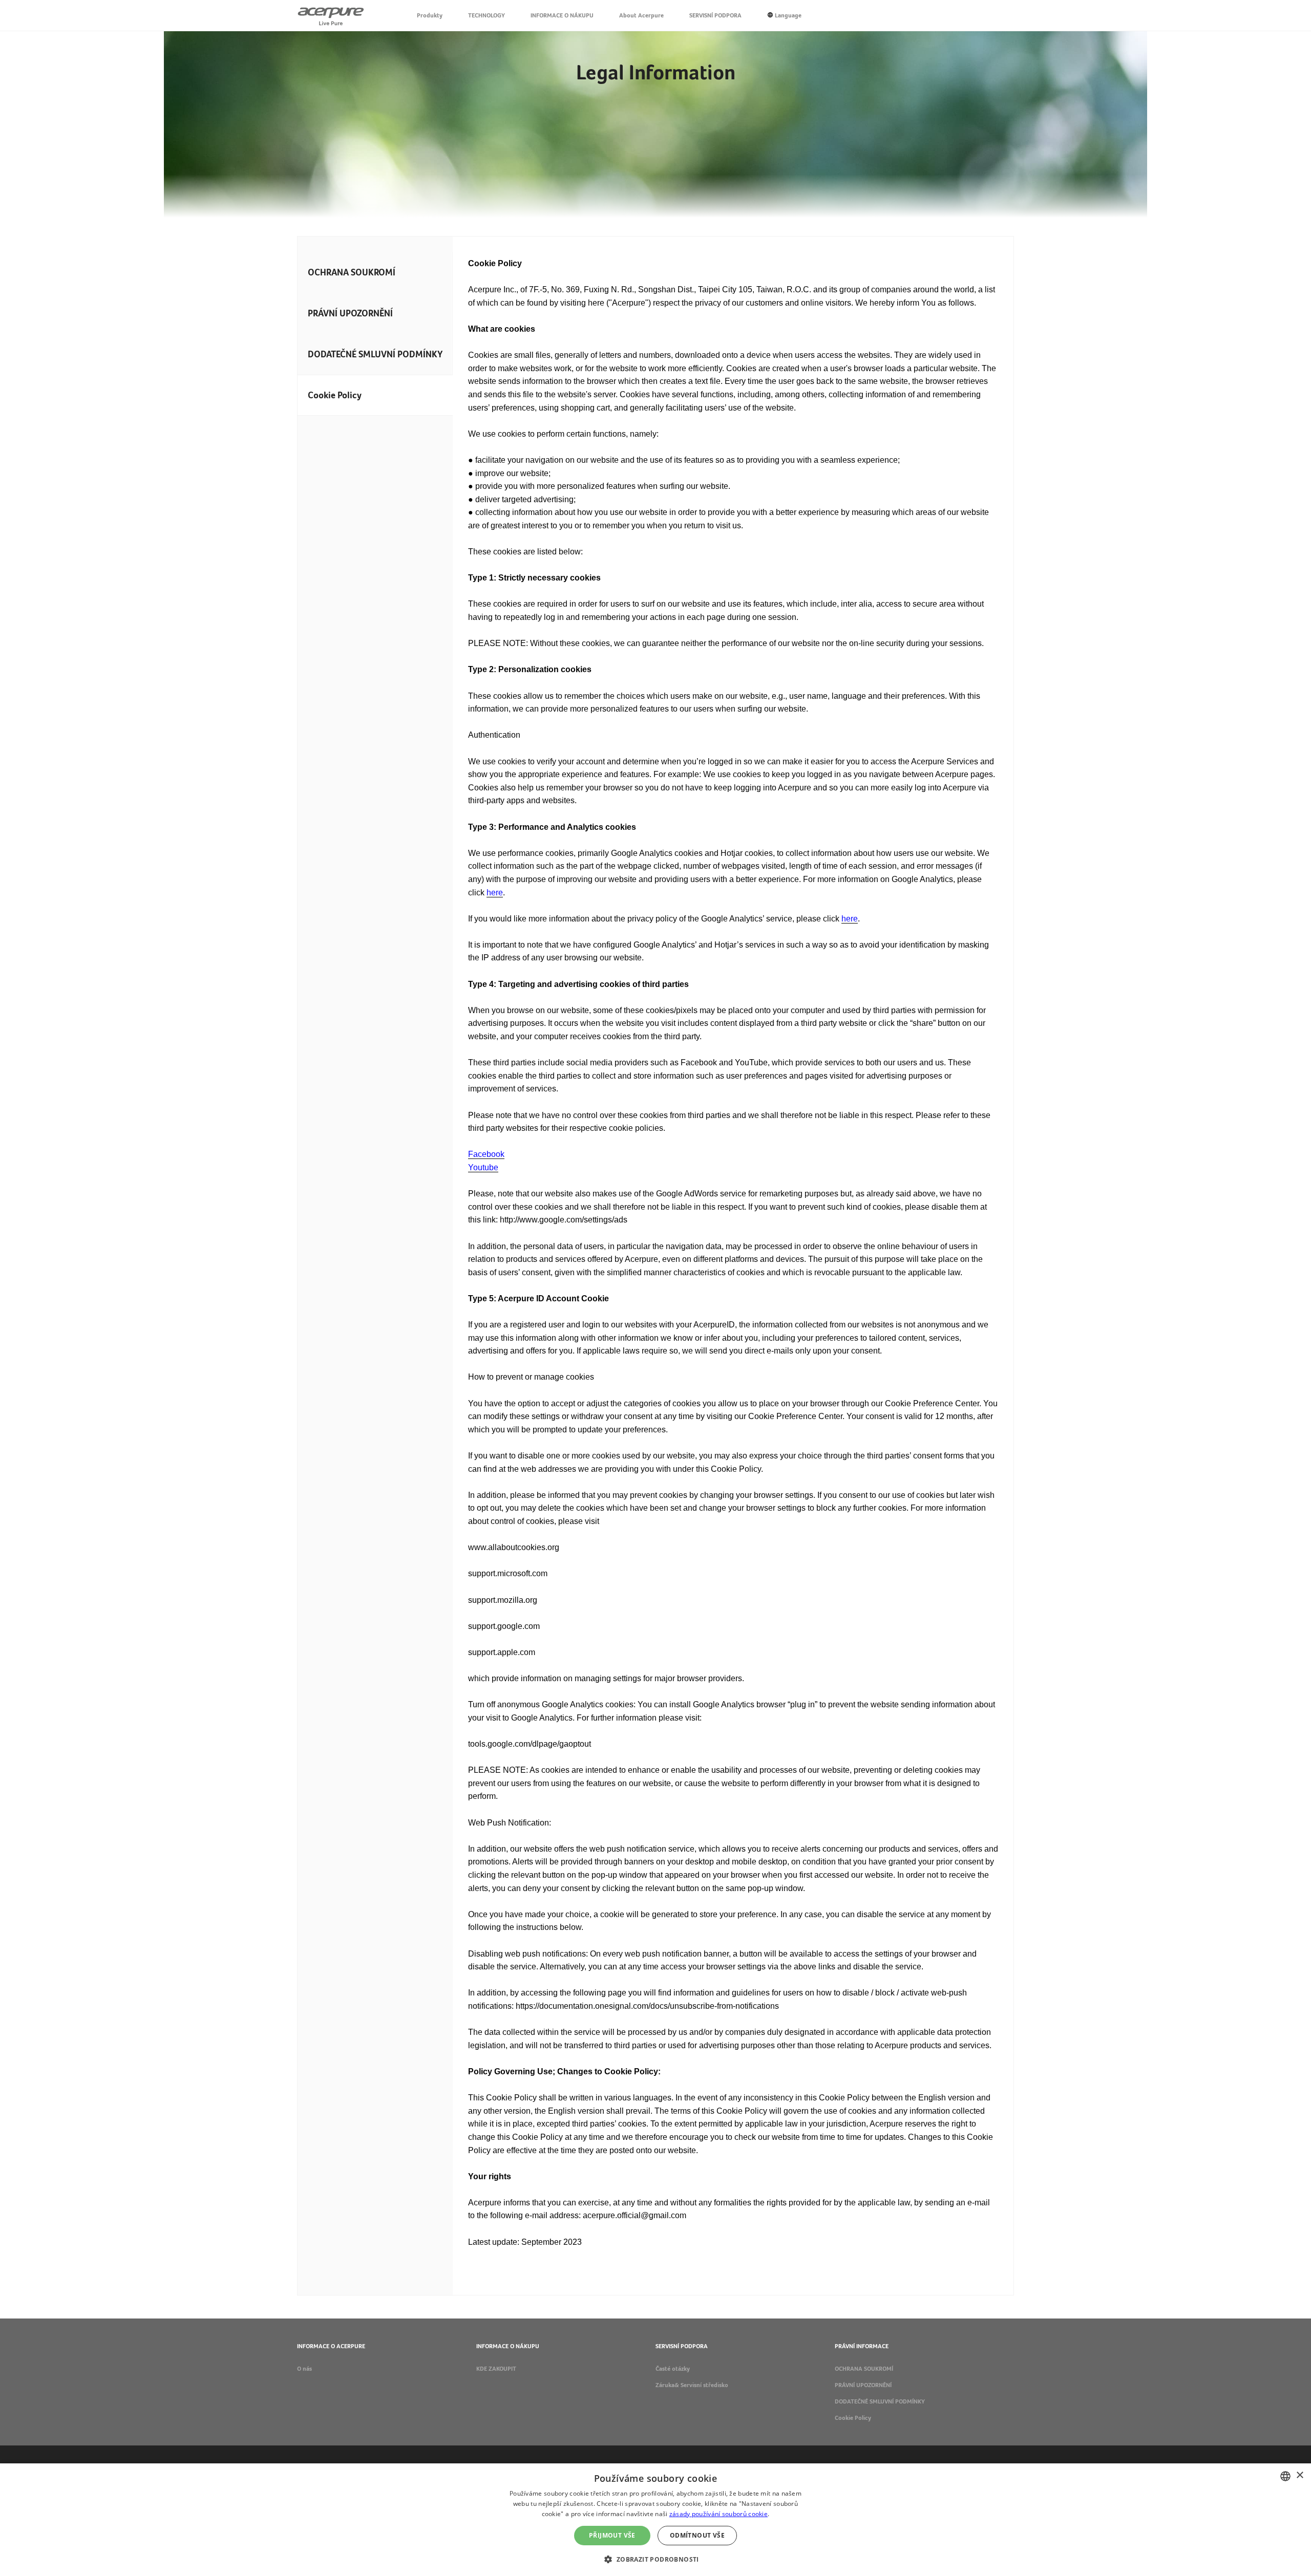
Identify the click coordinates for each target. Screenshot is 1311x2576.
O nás (304, 2369)
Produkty (430, 15)
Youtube (483, 1167)
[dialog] (655, 2520)
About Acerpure (641, 15)
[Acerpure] (331, 15)
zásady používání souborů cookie (718, 2514)
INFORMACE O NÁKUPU (562, 15)
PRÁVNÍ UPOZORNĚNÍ (350, 313)
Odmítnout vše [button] (697, 2535)
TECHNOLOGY (487, 15)
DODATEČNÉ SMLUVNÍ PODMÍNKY (375, 354)
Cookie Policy (853, 2418)
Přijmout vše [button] (612, 2535)
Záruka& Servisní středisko (692, 2385)
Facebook (486, 1154)
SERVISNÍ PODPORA (715, 15)
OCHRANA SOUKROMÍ (352, 272)
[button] (655, 2558)
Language (788, 15)
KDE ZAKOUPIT (496, 2369)
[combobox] (1285, 2476)
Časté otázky (673, 2369)
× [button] (1299, 2475)
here (495, 893)
